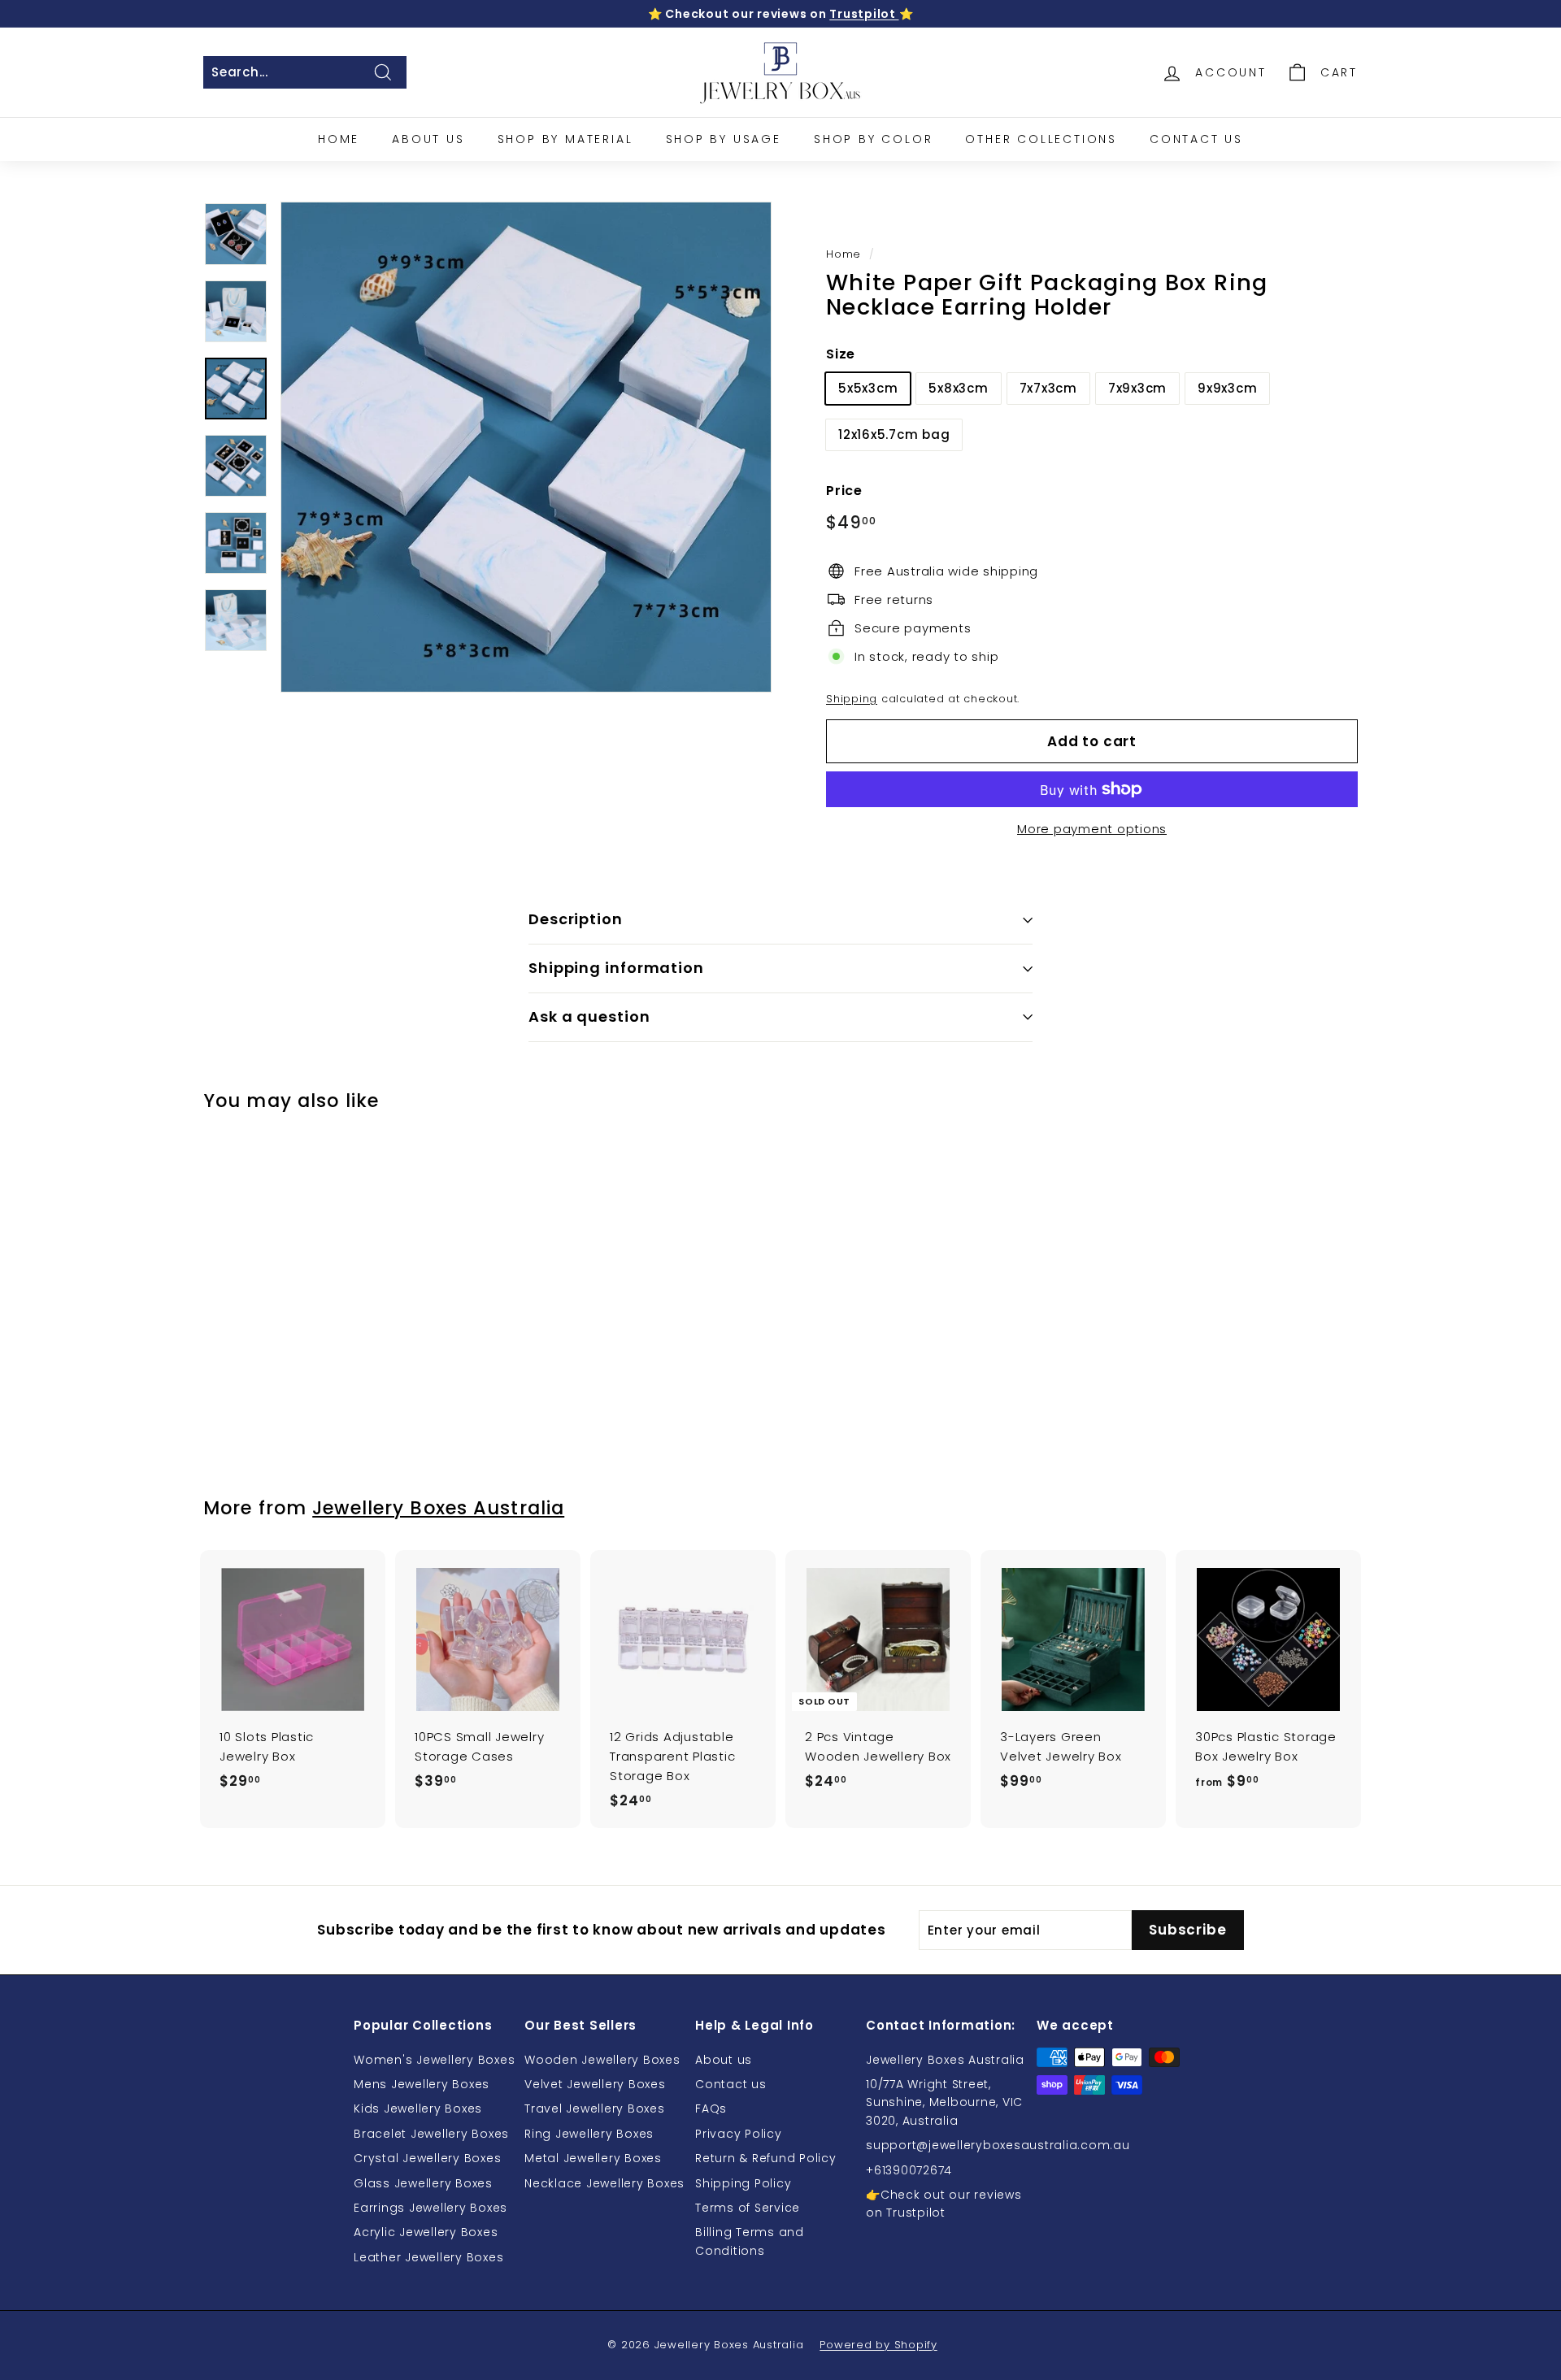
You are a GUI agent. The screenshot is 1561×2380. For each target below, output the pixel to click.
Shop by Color (873, 139)
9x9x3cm (1227, 388)
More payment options (1092, 829)
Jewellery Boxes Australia (438, 1508)
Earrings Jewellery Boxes (430, 2208)
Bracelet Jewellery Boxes (431, 2134)
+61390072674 (909, 2170)
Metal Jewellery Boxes (593, 2158)
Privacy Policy (739, 2134)
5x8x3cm (958, 388)
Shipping (852, 699)
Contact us (731, 2084)
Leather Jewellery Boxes (428, 2257)
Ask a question (589, 1016)
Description (576, 919)
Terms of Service (748, 2208)
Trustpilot (864, 14)
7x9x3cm (1137, 388)
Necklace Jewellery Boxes (604, 2183)
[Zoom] (526, 447)
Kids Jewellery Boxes (418, 2109)
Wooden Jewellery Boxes (602, 2060)
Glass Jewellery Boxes (423, 2183)
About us (724, 2060)
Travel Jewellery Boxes (595, 2109)
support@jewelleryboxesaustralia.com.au (998, 2145)
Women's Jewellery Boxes (434, 2060)
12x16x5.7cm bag (894, 434)
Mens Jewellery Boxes (422, 2084)
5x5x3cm (868, 388)
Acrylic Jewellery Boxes (426, 2232)
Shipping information (616, 968)
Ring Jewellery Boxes (589, 2134)
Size (841, 354)
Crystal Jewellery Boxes (427, 2158)
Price (844, 491)
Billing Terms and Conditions (750, 2241)
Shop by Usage (724, 139)
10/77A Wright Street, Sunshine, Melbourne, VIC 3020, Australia (944, 2102)
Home (339, 139)
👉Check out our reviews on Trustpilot (944, 2204)
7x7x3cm (1048, 388)
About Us (428, 139)
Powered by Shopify (878, 2345)
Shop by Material (565, 139)
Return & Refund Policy (766, 2158)
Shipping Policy (743, 2183)
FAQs (711, 2109)
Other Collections (1041, 139)
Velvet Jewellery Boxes (595, 2084)
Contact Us (1196, 139)
